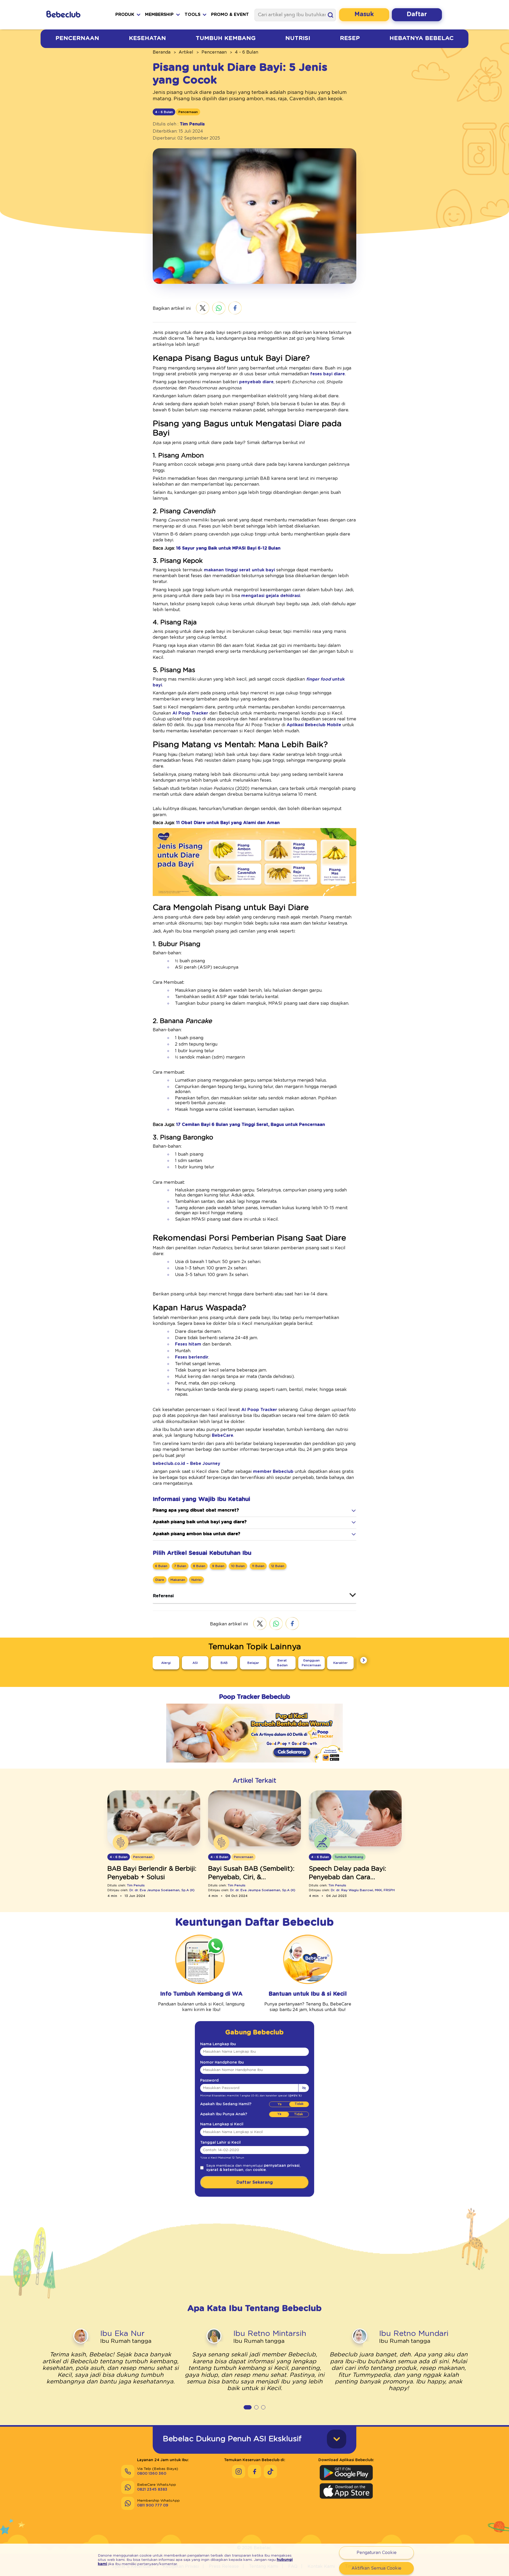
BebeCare (222, 1435)
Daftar (417, 14)
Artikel (186, 52)
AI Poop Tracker (190, 713)
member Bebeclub (273, 1472)
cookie (259, 2170)
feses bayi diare (328, 374)
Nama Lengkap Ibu (218, 2044)
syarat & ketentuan (225, 2170)
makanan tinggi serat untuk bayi (239, 570)
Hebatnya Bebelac (422, 38)
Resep (350, 38)
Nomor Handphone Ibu (222, 2062)
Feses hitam (188, 1344)
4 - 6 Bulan (247, 52)
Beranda (162, 52)
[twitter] (203, 308)
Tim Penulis (192, 124)
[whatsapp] (219, 309)
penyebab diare (256, 382)
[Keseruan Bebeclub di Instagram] (239, 2471)
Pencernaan (77, 38)
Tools (192, 15)
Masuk (364, 14)
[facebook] (235, 308)
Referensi (163, 1596)
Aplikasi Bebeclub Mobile (314, 725)
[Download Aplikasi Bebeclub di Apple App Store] (346, 2491)
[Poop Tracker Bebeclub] (254, 1766)
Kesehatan (147, 38)
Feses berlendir (192, 1357)
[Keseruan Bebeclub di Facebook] (254, 2471)
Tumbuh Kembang (226, 38)
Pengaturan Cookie (377, 2553)
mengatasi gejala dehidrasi (271, 596)
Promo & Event (230, 15)
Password (209, 2081)
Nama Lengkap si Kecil (222, 2124)
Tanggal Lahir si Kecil (220, 2143)
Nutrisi (298, 38)
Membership (159, 15)
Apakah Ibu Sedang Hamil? (226, 2104)
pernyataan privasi (282, 2166)
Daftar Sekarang (255, 2182)
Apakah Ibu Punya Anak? (224, 2114)
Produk (125, 15)
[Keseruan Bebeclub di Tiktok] (270, 2471)
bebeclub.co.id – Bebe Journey (187, 1464)
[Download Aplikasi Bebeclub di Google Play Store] (346, 2473)
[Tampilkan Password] (304, 2088)
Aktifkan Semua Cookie (376, 2568)
